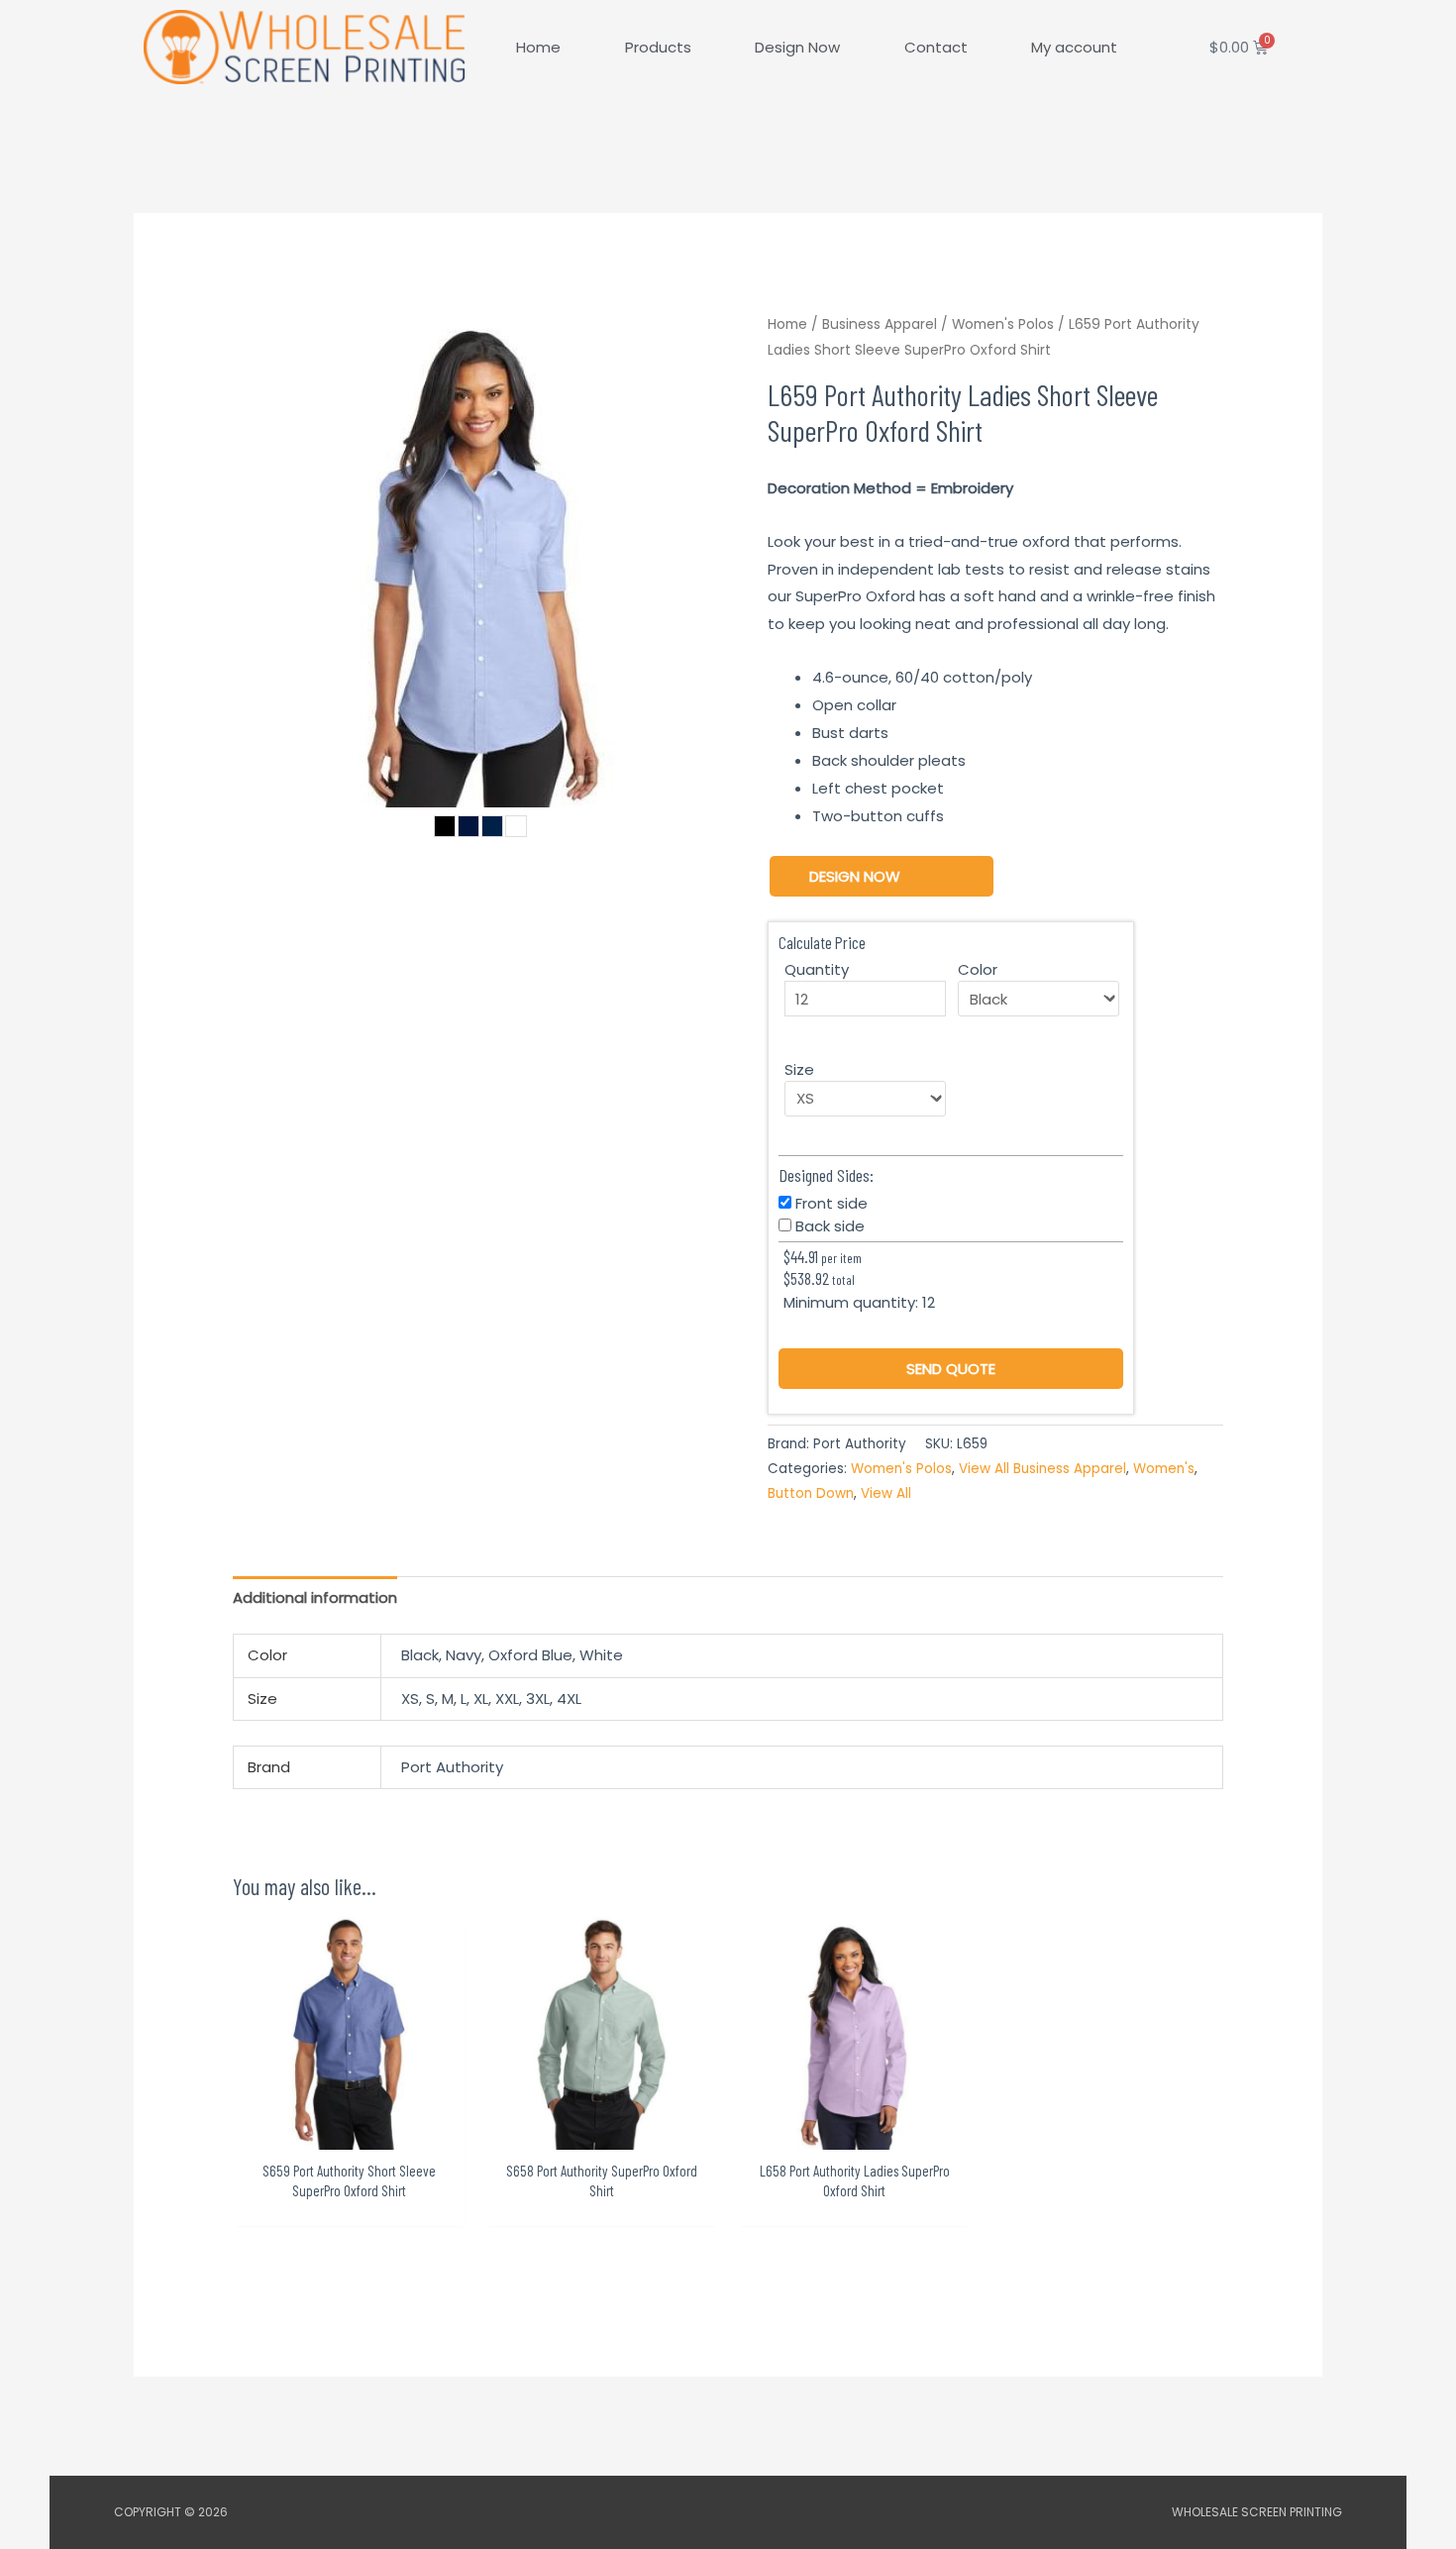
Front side (832, 1203)
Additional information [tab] (315, 1597)
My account (1074, 47)
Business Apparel (880, 324)
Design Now (797, 47)
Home (538, 47)
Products (658, 47)
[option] (480, 560)
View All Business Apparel (1042, 1469)
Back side (830, 1226)
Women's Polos (1003, 324)
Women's (1164, 1469)
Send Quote (951, 1369)
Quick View (349, 2133)
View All (886, 1493)
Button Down (811, 1493)
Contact (936, 47)
